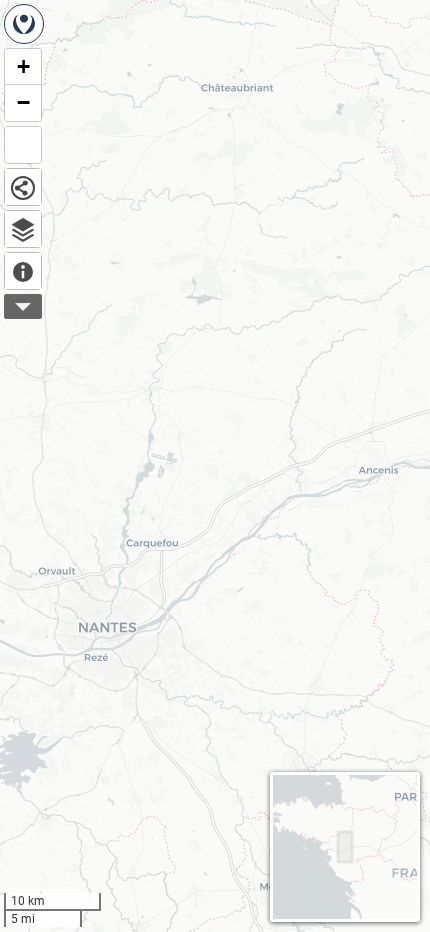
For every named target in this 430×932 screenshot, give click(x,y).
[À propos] (23, 271)
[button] (23, 67)
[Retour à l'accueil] (24, 24)
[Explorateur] (23, 229)
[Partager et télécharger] (23, 187)
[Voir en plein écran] (23, 145)
